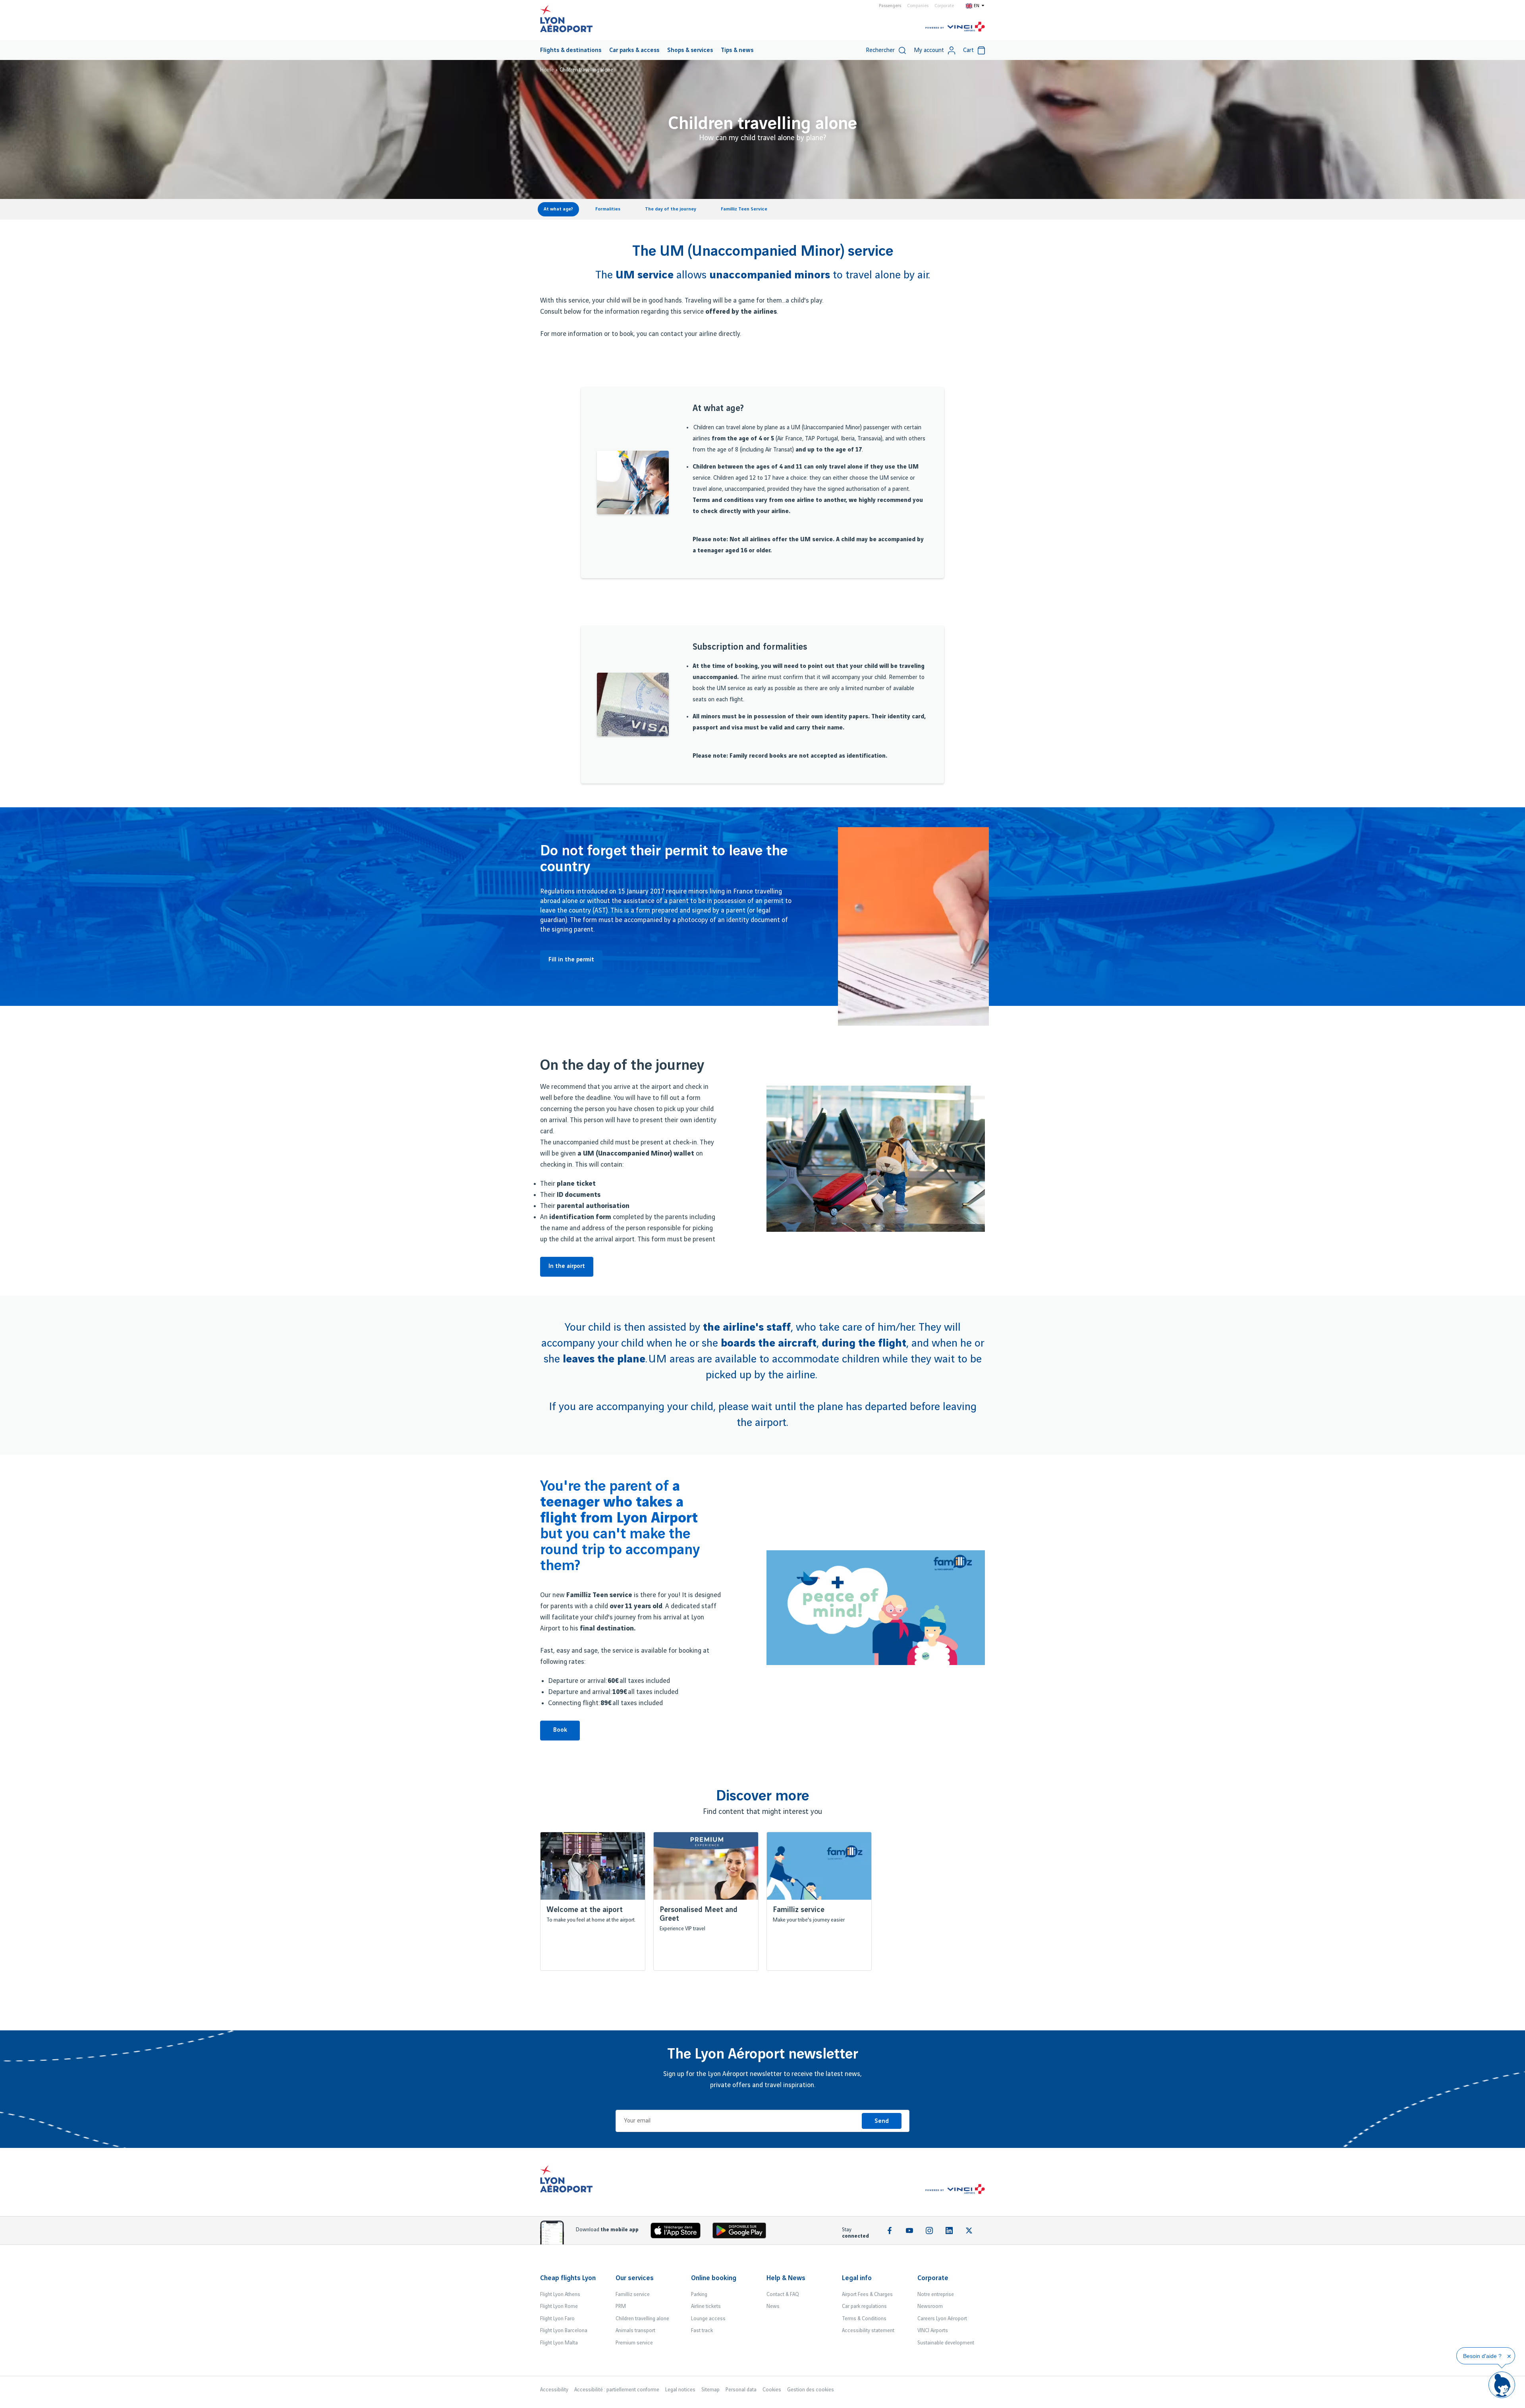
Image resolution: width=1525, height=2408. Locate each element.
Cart (968, 50)
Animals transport (635, 2331)
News (773, 2306)
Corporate (944, 6)
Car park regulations (864, 2306)
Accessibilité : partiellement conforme (617, 2390)
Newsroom (930, 2306)
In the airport (567, 1266)
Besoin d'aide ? (1482, 2356)
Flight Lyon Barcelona (564, 2331)
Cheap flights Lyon (568, 2278)
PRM (621, 2306)
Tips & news (737, 50)
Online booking (714, 2278)
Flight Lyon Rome (559, 2306)
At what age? (558, 209)
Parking (699, 2294)
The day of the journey (671, 209)
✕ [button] (1509, 2356)
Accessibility (554, 2390)
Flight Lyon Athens (560, 2294)
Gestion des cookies (811, 2390)
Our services (635, 2278)
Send (882, 2121)
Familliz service (633, 2294)
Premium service (634, 2343)
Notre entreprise (936, 2294)
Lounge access (708, 2319)
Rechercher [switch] (880, 50)
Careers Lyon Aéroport (942, 2319)
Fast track (702, 2331)
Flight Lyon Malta (559, 2343)
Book (560, 1730)
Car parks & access (634, 50)
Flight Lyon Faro (557, 2319)
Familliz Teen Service (744, 209)
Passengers (890, 6)
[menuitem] (571, 50)
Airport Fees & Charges (867, 2294)
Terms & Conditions (864, 2319)
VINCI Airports (933, 2331)
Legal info (857, 2278)
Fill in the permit (571, 960)
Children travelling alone (642, 2319)
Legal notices (680, 2390)
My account (929, 50)
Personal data (741, 2390)
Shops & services (690, 50)
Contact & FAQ (783, 2294)
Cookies (772, 2390)
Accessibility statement (868, 2331)
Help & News (786, 2278)
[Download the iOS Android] (742, 2232)
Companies (918, 6)
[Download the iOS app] (679, 2232)
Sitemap (710, 2390)
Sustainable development (946, 2343)
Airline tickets (706, 2306)
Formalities (608, 209)
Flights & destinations (571, 50)
